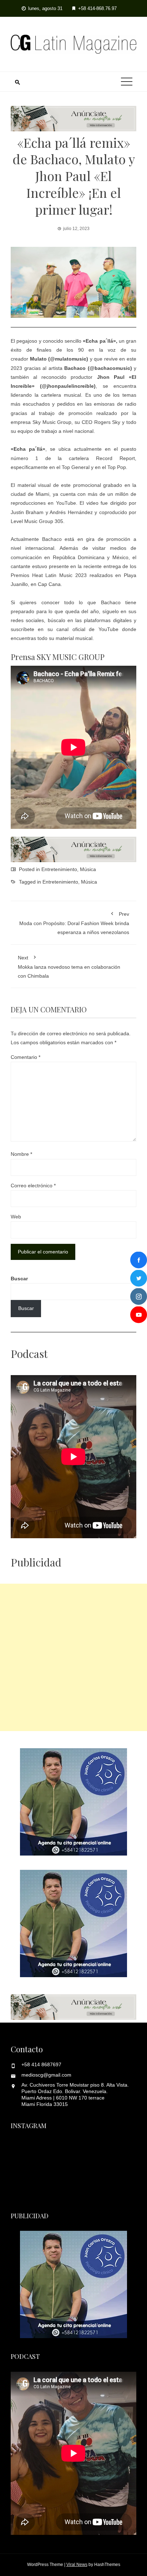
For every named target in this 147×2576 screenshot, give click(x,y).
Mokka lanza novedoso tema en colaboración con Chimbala (69, 967)
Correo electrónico (33, 1186)
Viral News (77, 2565)
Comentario (26, 1057)
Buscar (19, 1279)
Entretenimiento (59, 869)
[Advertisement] (73, 1657)
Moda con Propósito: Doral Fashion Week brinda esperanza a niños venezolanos (74, 923)
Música (88, 869)
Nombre (21, 1154)
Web (16, 1217)
